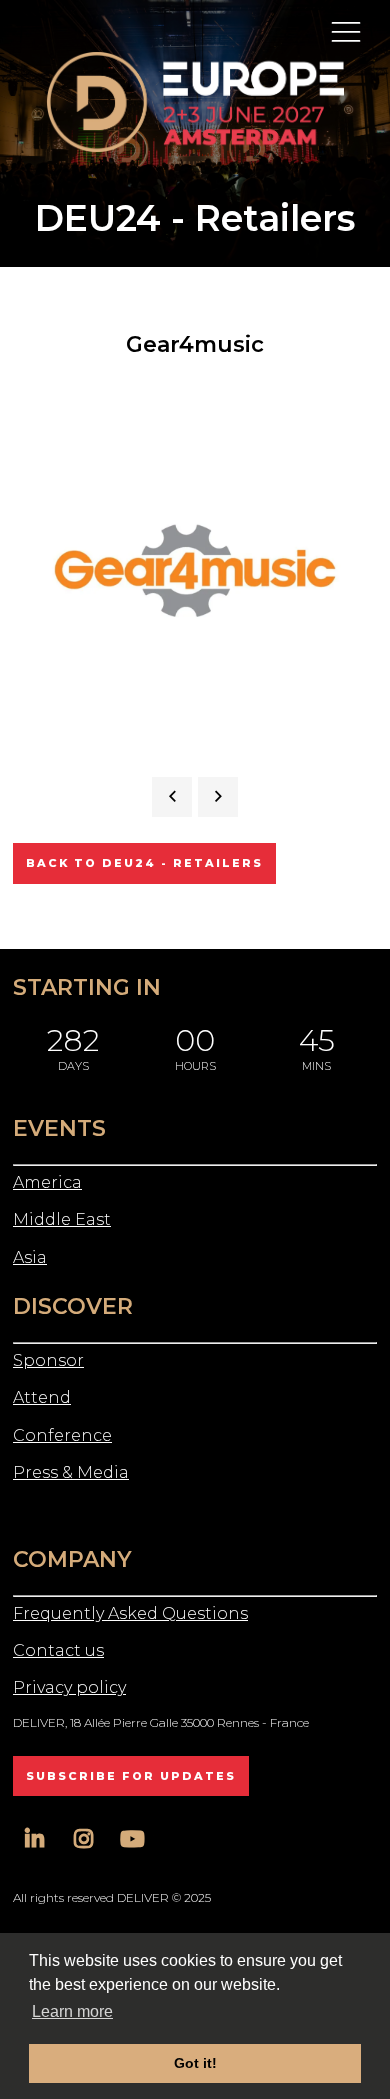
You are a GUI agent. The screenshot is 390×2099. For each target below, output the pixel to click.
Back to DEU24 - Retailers (144, 863)
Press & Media (71, 1472)
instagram (83, 1839)
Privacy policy (69, 1687)
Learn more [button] (72, 2011)
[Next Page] (218, 797)
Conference (62, 1435)
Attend (42, 1397)
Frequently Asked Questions (130, 1613)
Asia (30, 1257)
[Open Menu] (346, 31)
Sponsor (48, 1360)
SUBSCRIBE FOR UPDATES (131, 1776)
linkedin (34, 1839)
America (47, 1182)
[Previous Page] (172, 797)
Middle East (62, 1219)
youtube (132, 1839)
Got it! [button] (195, 2063)
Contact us (58, 1650)
